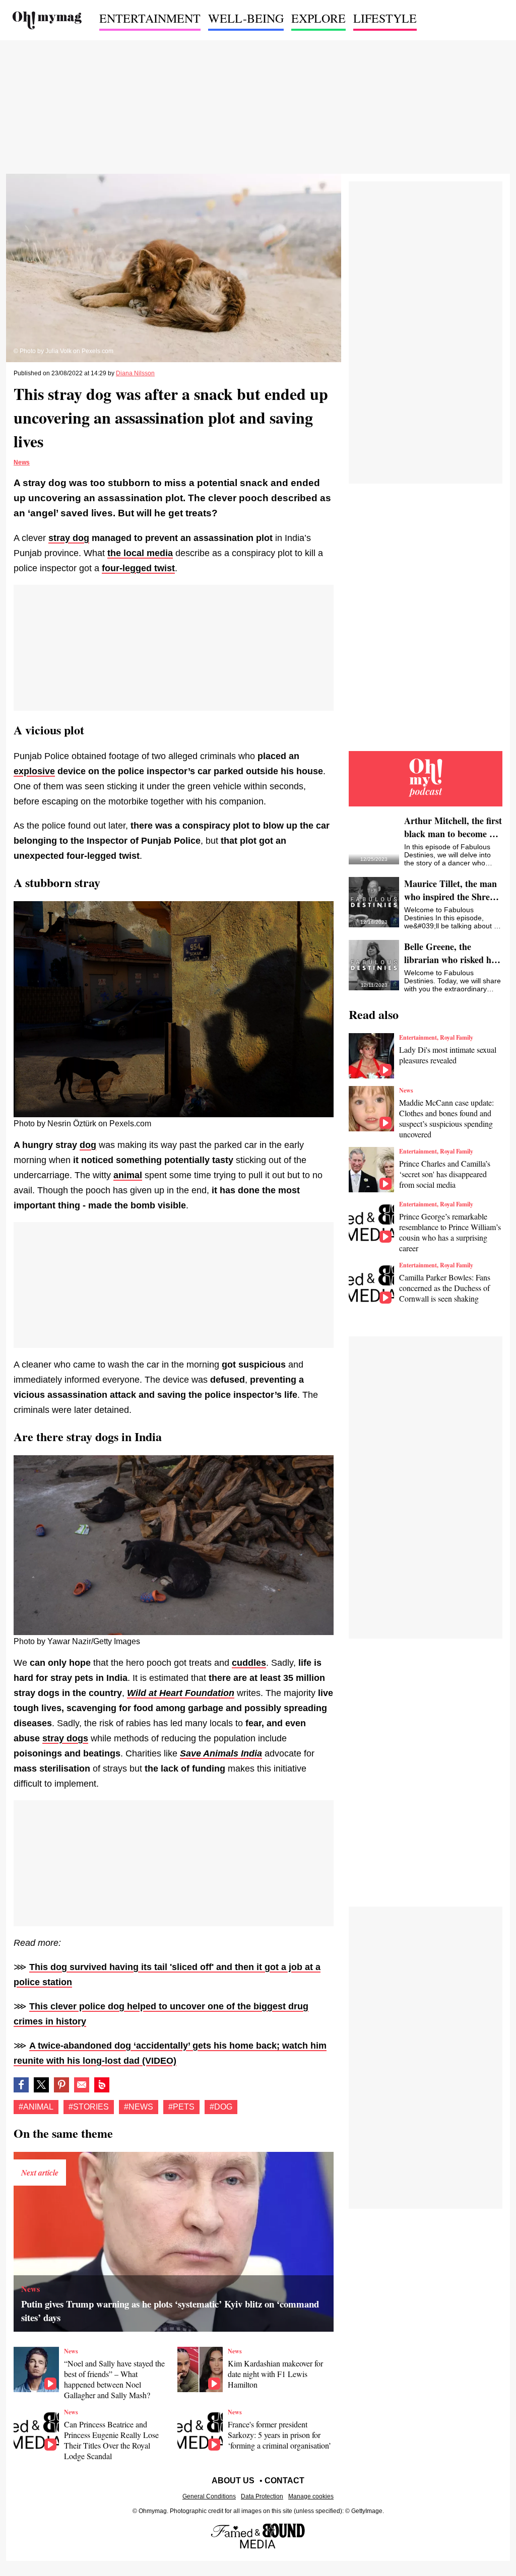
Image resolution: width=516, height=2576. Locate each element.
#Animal (36, 2107)
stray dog (69, 538)
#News (139, 2107)
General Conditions (209, 2496)
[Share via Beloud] (102, 2085)
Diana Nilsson (135, 373)
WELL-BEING (246, 18)
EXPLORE (318, 18)
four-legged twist (138, 568)
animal (128, 1175)
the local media (140, 553)
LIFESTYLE (385, 18)
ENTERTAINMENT (150, 18)
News (22, 462)
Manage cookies (311, 2496)
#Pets (181, 2107)
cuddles (249, 1663)
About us (233, 2481)
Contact (284, 2481)
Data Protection (262, 2496)
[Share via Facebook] (21, 2085)
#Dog (221, 2107)
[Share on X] (41, 2085)
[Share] (61, 2085)
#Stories (89, 2107)
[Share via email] (82, 2085)
